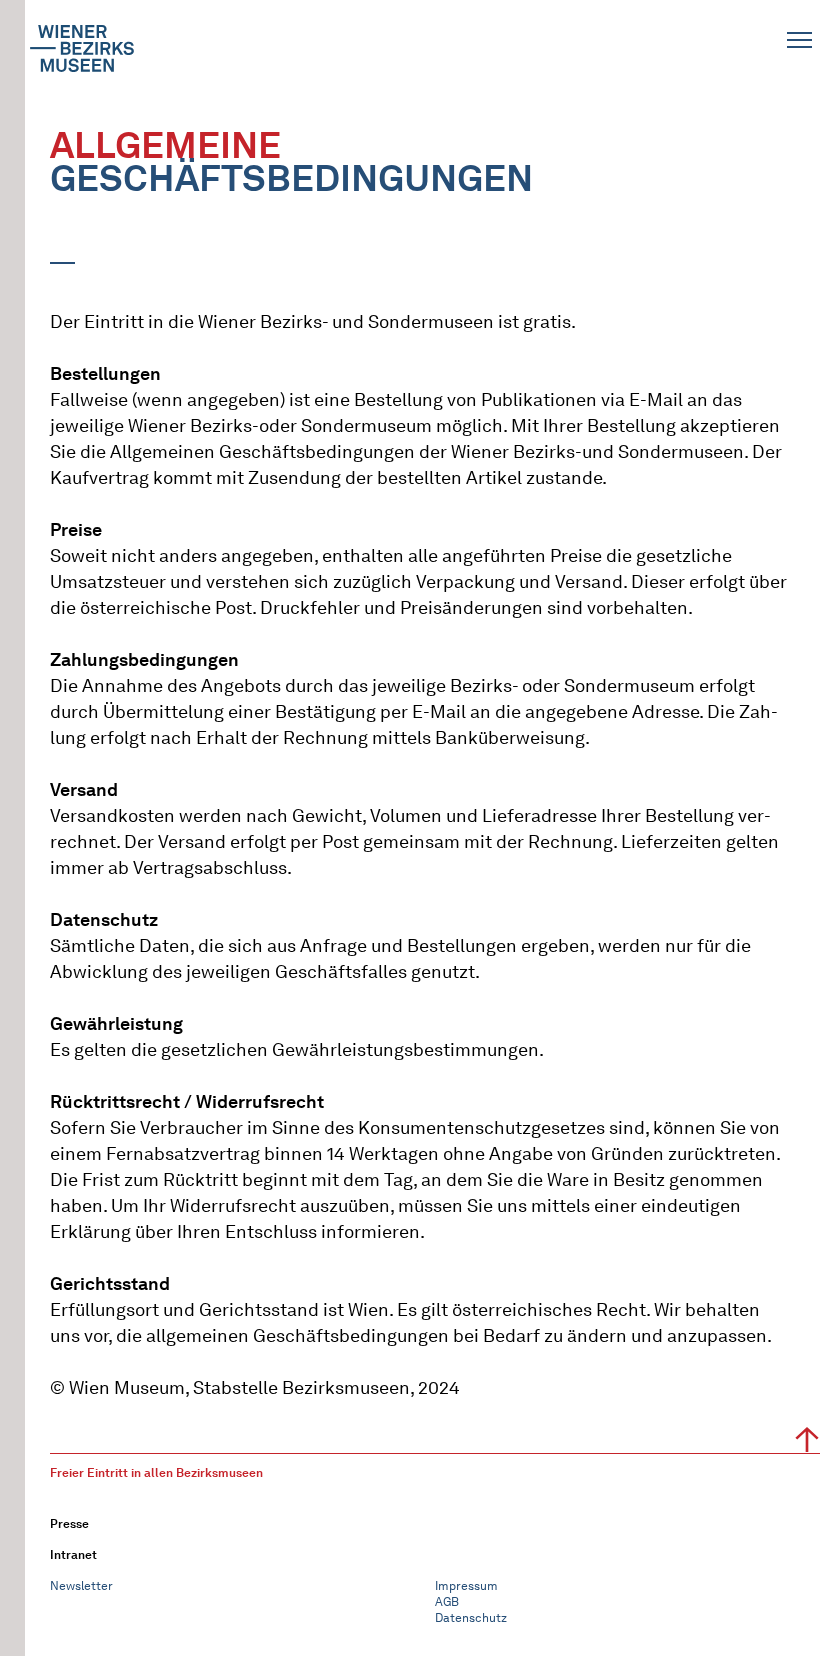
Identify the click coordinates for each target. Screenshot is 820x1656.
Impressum (466, 1585)
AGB (447, 1601)
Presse (69, 1523)
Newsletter (81, 1585)
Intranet (73, 1554)
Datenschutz (471, 1617)
